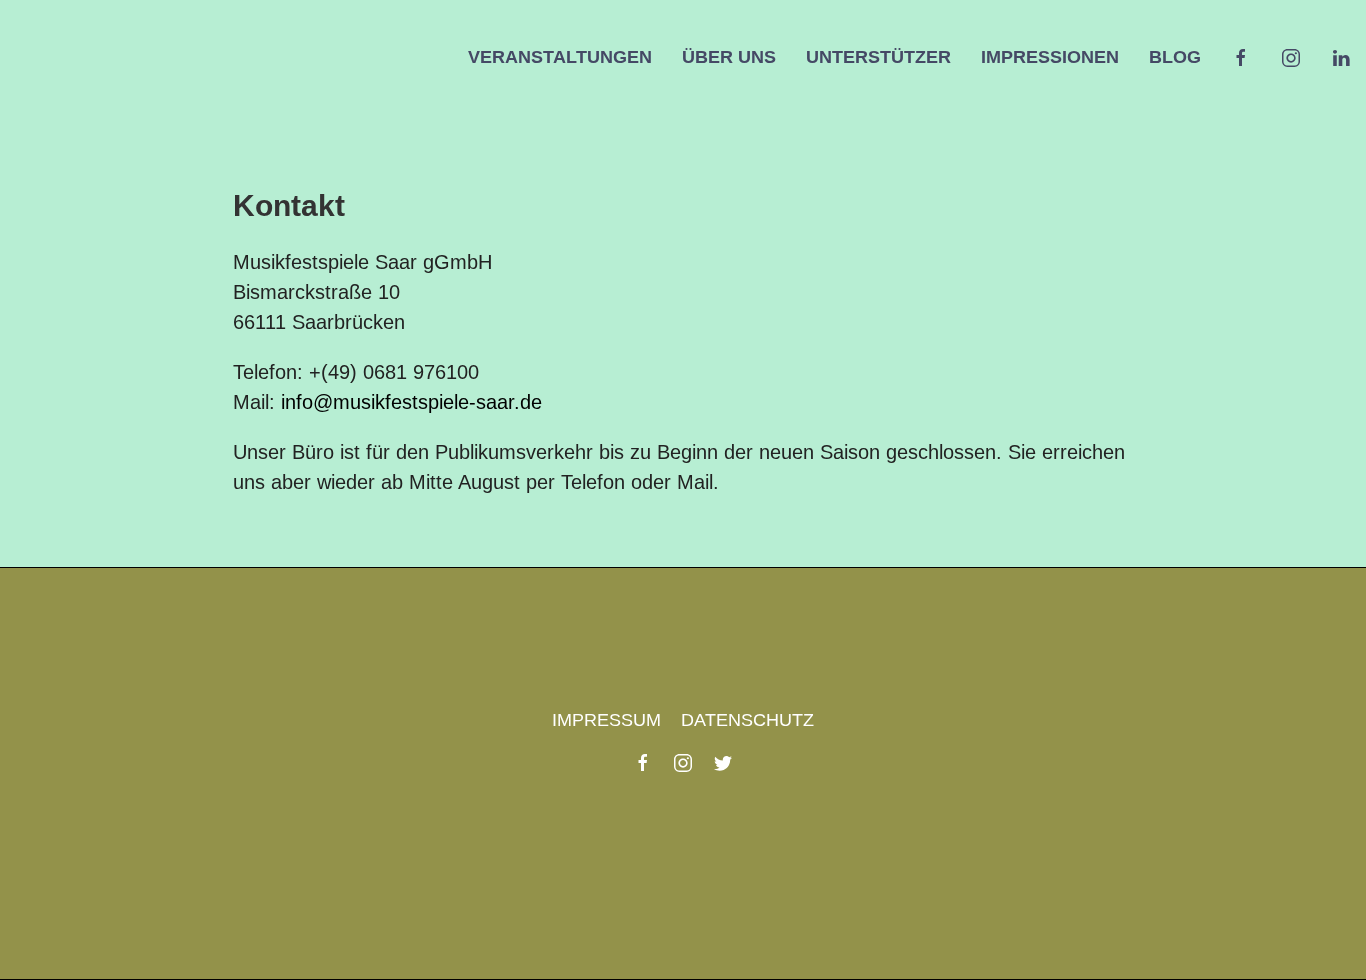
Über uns (729, 57)
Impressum (606, 720)
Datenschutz (747, 720)
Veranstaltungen (560, 57)
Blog (1175, 57)
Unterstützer (878, 57)
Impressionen (1050, 57)
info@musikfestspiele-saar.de (411, 402)
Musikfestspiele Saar (115, 57)
